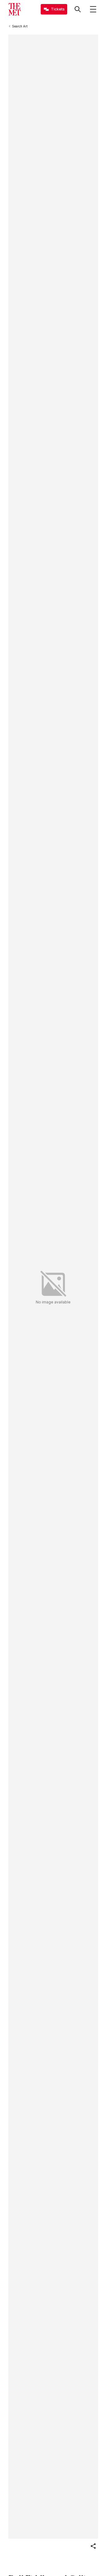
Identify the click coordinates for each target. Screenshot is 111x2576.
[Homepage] (14, 9)
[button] (93, 2546)
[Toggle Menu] (93, 9)
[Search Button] (78, 9)
